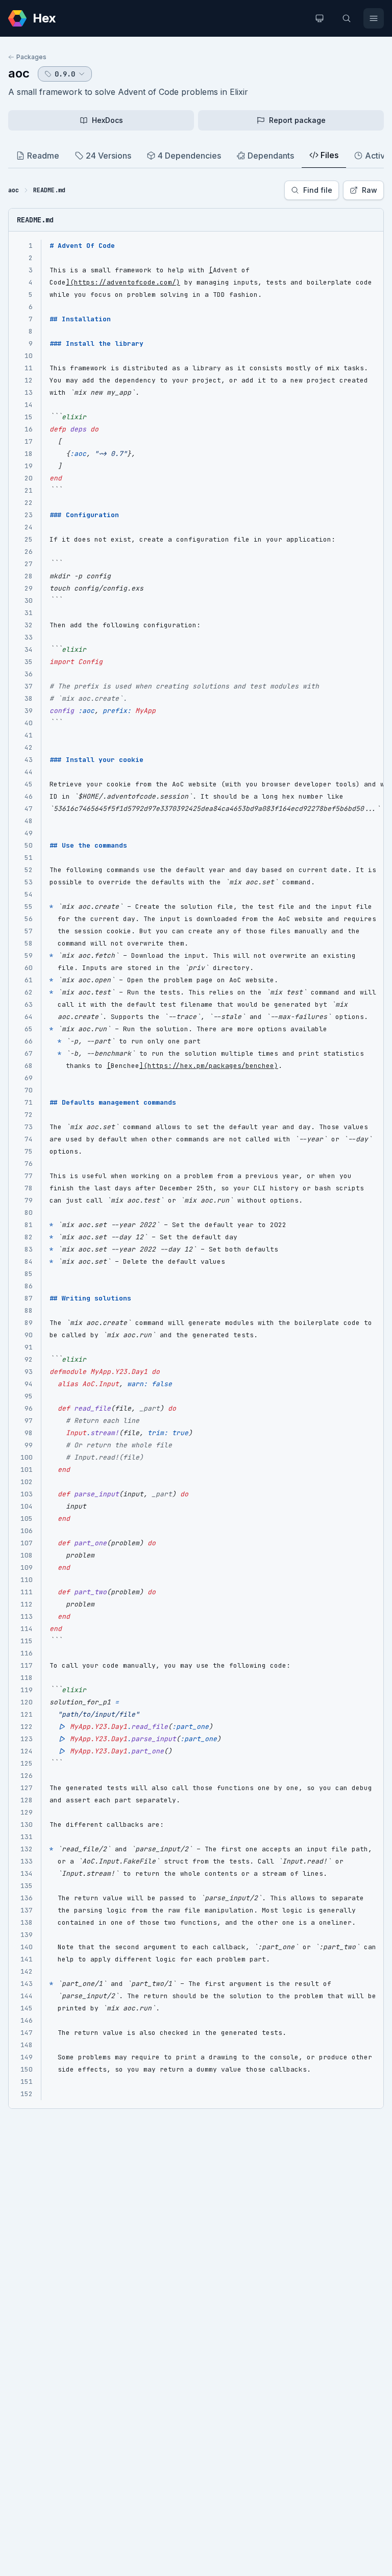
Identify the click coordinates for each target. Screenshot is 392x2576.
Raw (370, 190)
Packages (31, 57)
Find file (318, 190)
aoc (19, 73)
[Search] (347, 18)
